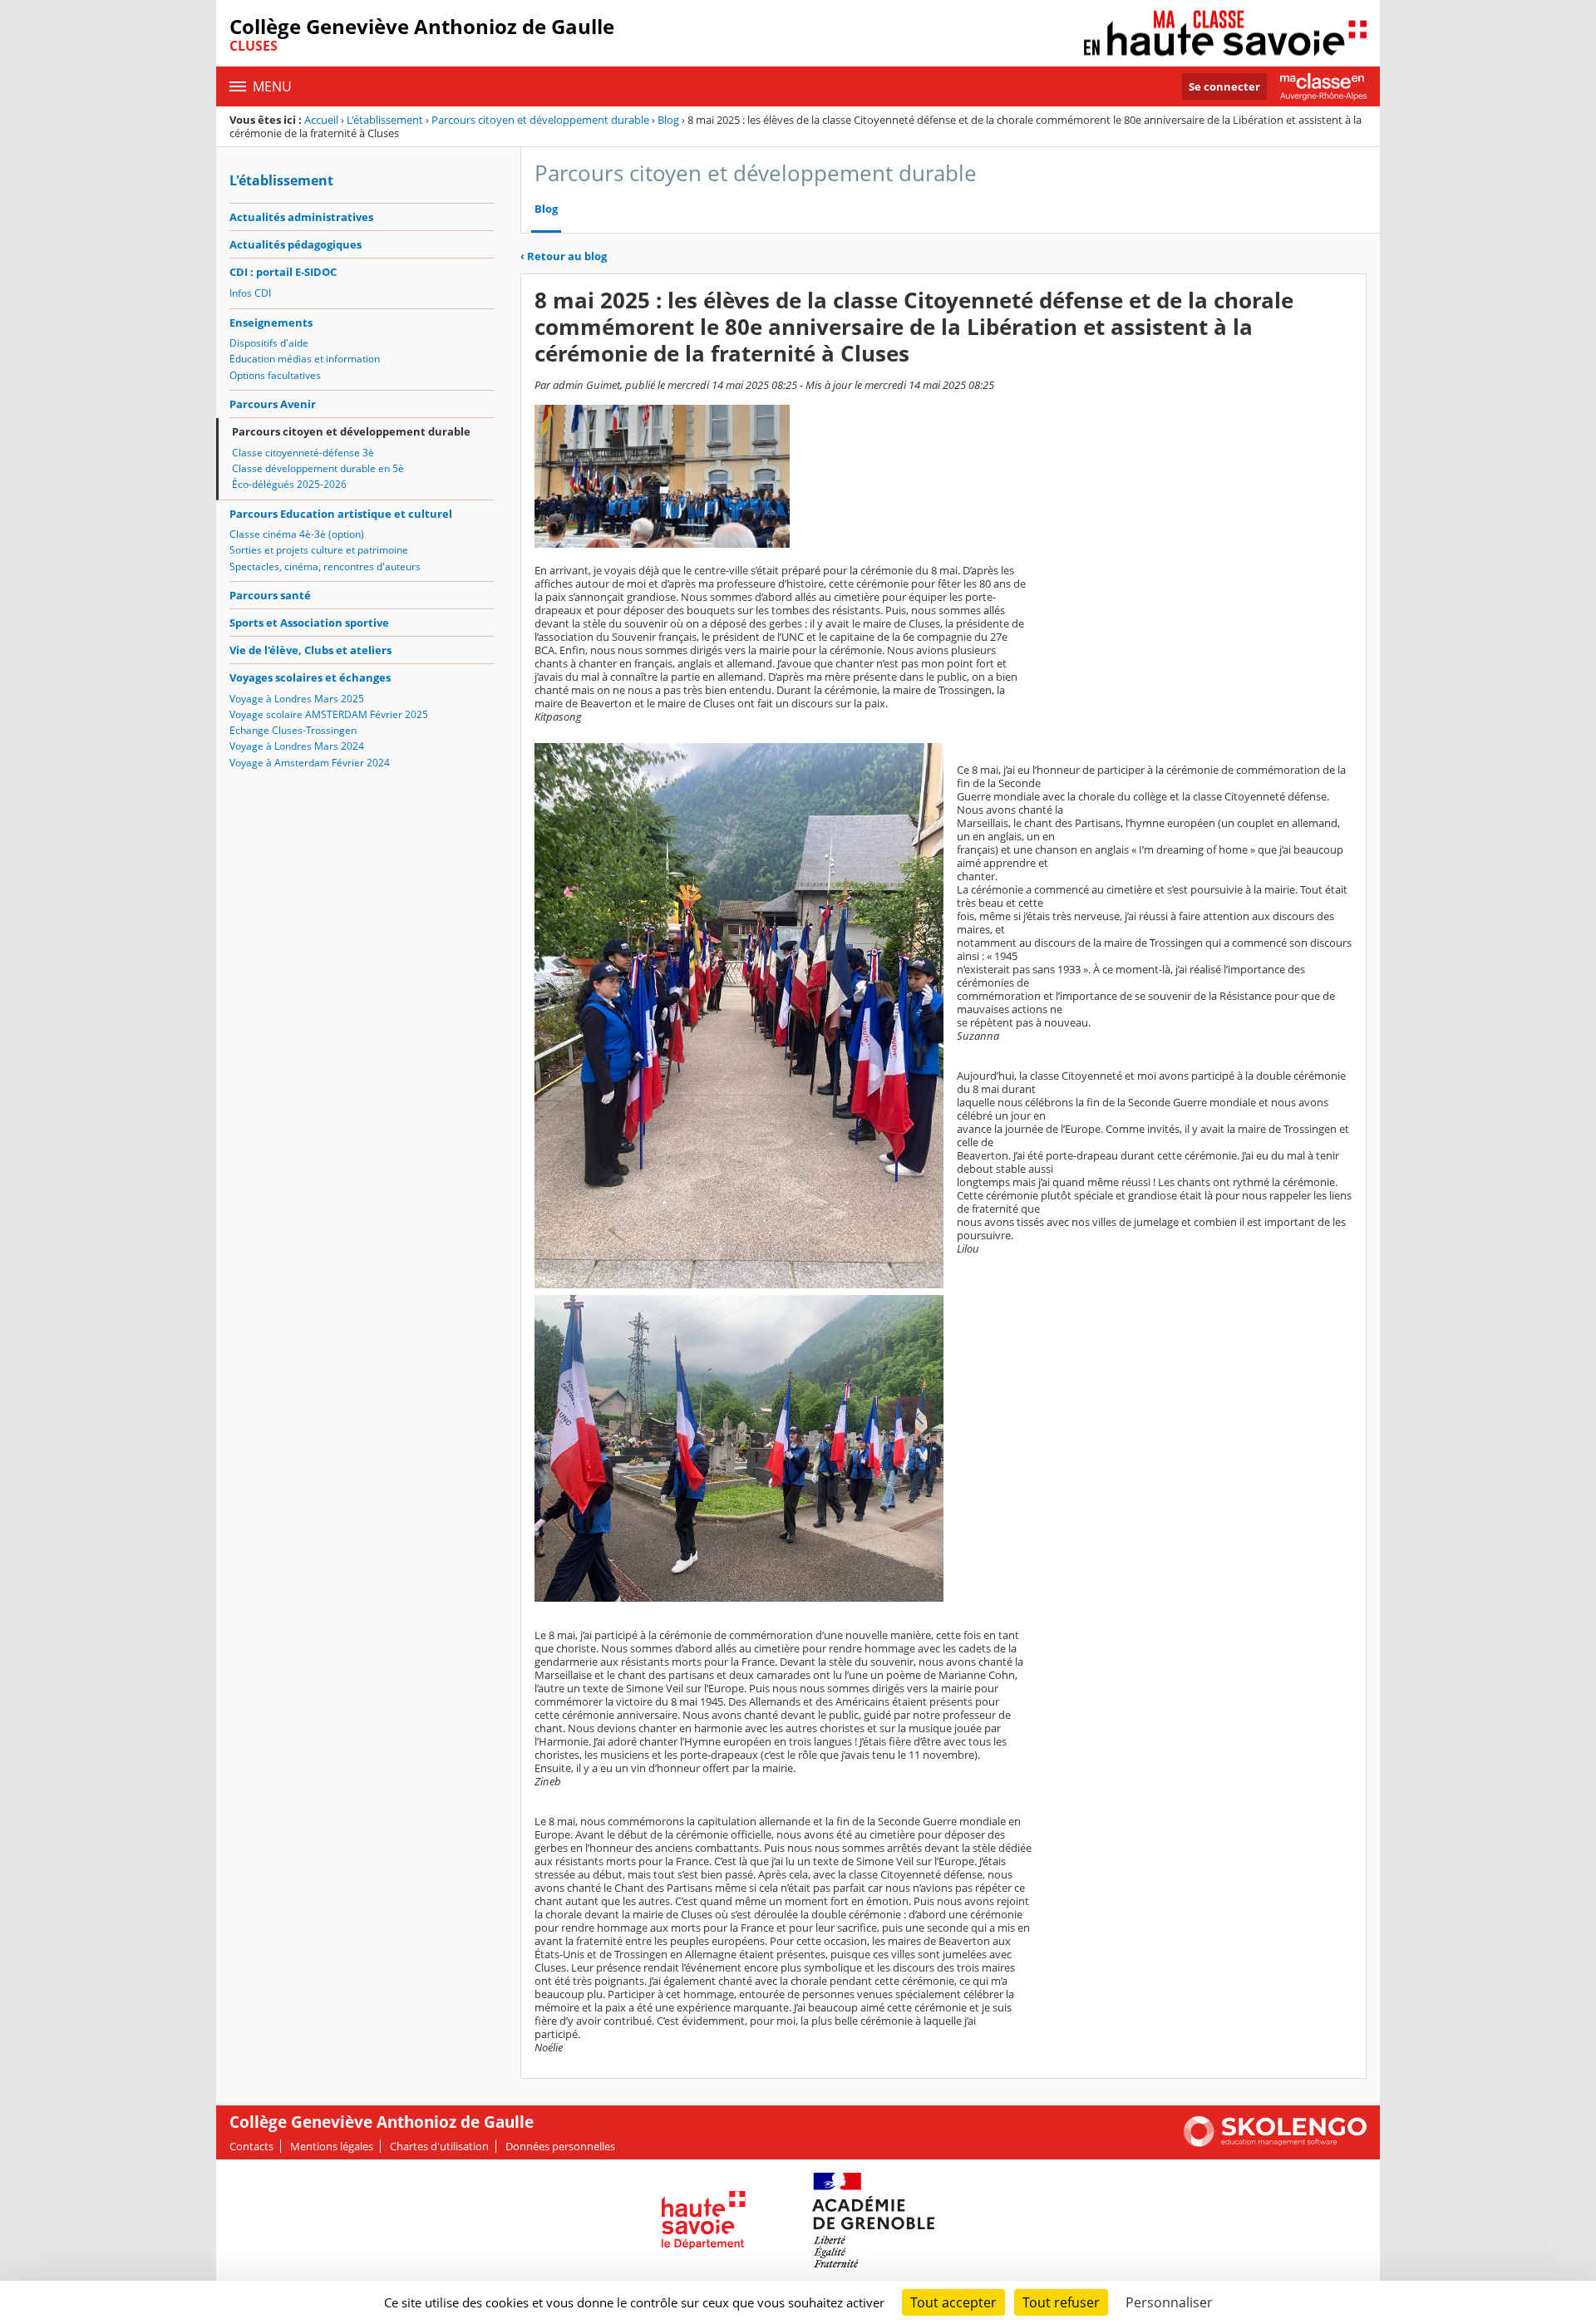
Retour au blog (564, 256)
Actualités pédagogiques (296, 244)
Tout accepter (953, 2302)
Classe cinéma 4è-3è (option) (297, 534)
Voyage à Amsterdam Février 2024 (310, 763)
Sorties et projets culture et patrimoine (319, 550)
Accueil (321, 120)
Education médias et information (305, 359)
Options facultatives (275, 375)
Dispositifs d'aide (269, 343)
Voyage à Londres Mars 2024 (297, 746)
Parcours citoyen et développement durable (540, 120)
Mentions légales (332, 2146)
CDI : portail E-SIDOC (283, 272)
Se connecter (1224, 86)
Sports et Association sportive (309, 623)
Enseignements (271, 323)
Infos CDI (250, 293)
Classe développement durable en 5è (318, 468)
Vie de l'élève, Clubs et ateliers (310, 650)
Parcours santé (270, 595)
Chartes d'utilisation (439, 2146)
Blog (668, 120)
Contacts (251, 2146)
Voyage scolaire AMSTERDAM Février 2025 (329, 714)
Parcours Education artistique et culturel (341, 514)
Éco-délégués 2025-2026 (289, 484)
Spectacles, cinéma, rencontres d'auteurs (325, 566)
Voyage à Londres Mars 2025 (297, 699)
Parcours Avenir (273, 404)
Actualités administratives (301, 217)
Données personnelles (560, 2146)
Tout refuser (1061, 2302)
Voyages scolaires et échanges (310, 677)
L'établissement (385, 120)
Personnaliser (1169, 2302)
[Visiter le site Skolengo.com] (1275, 2143)
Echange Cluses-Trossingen (293, 730)
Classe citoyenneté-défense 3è (303, 453)
